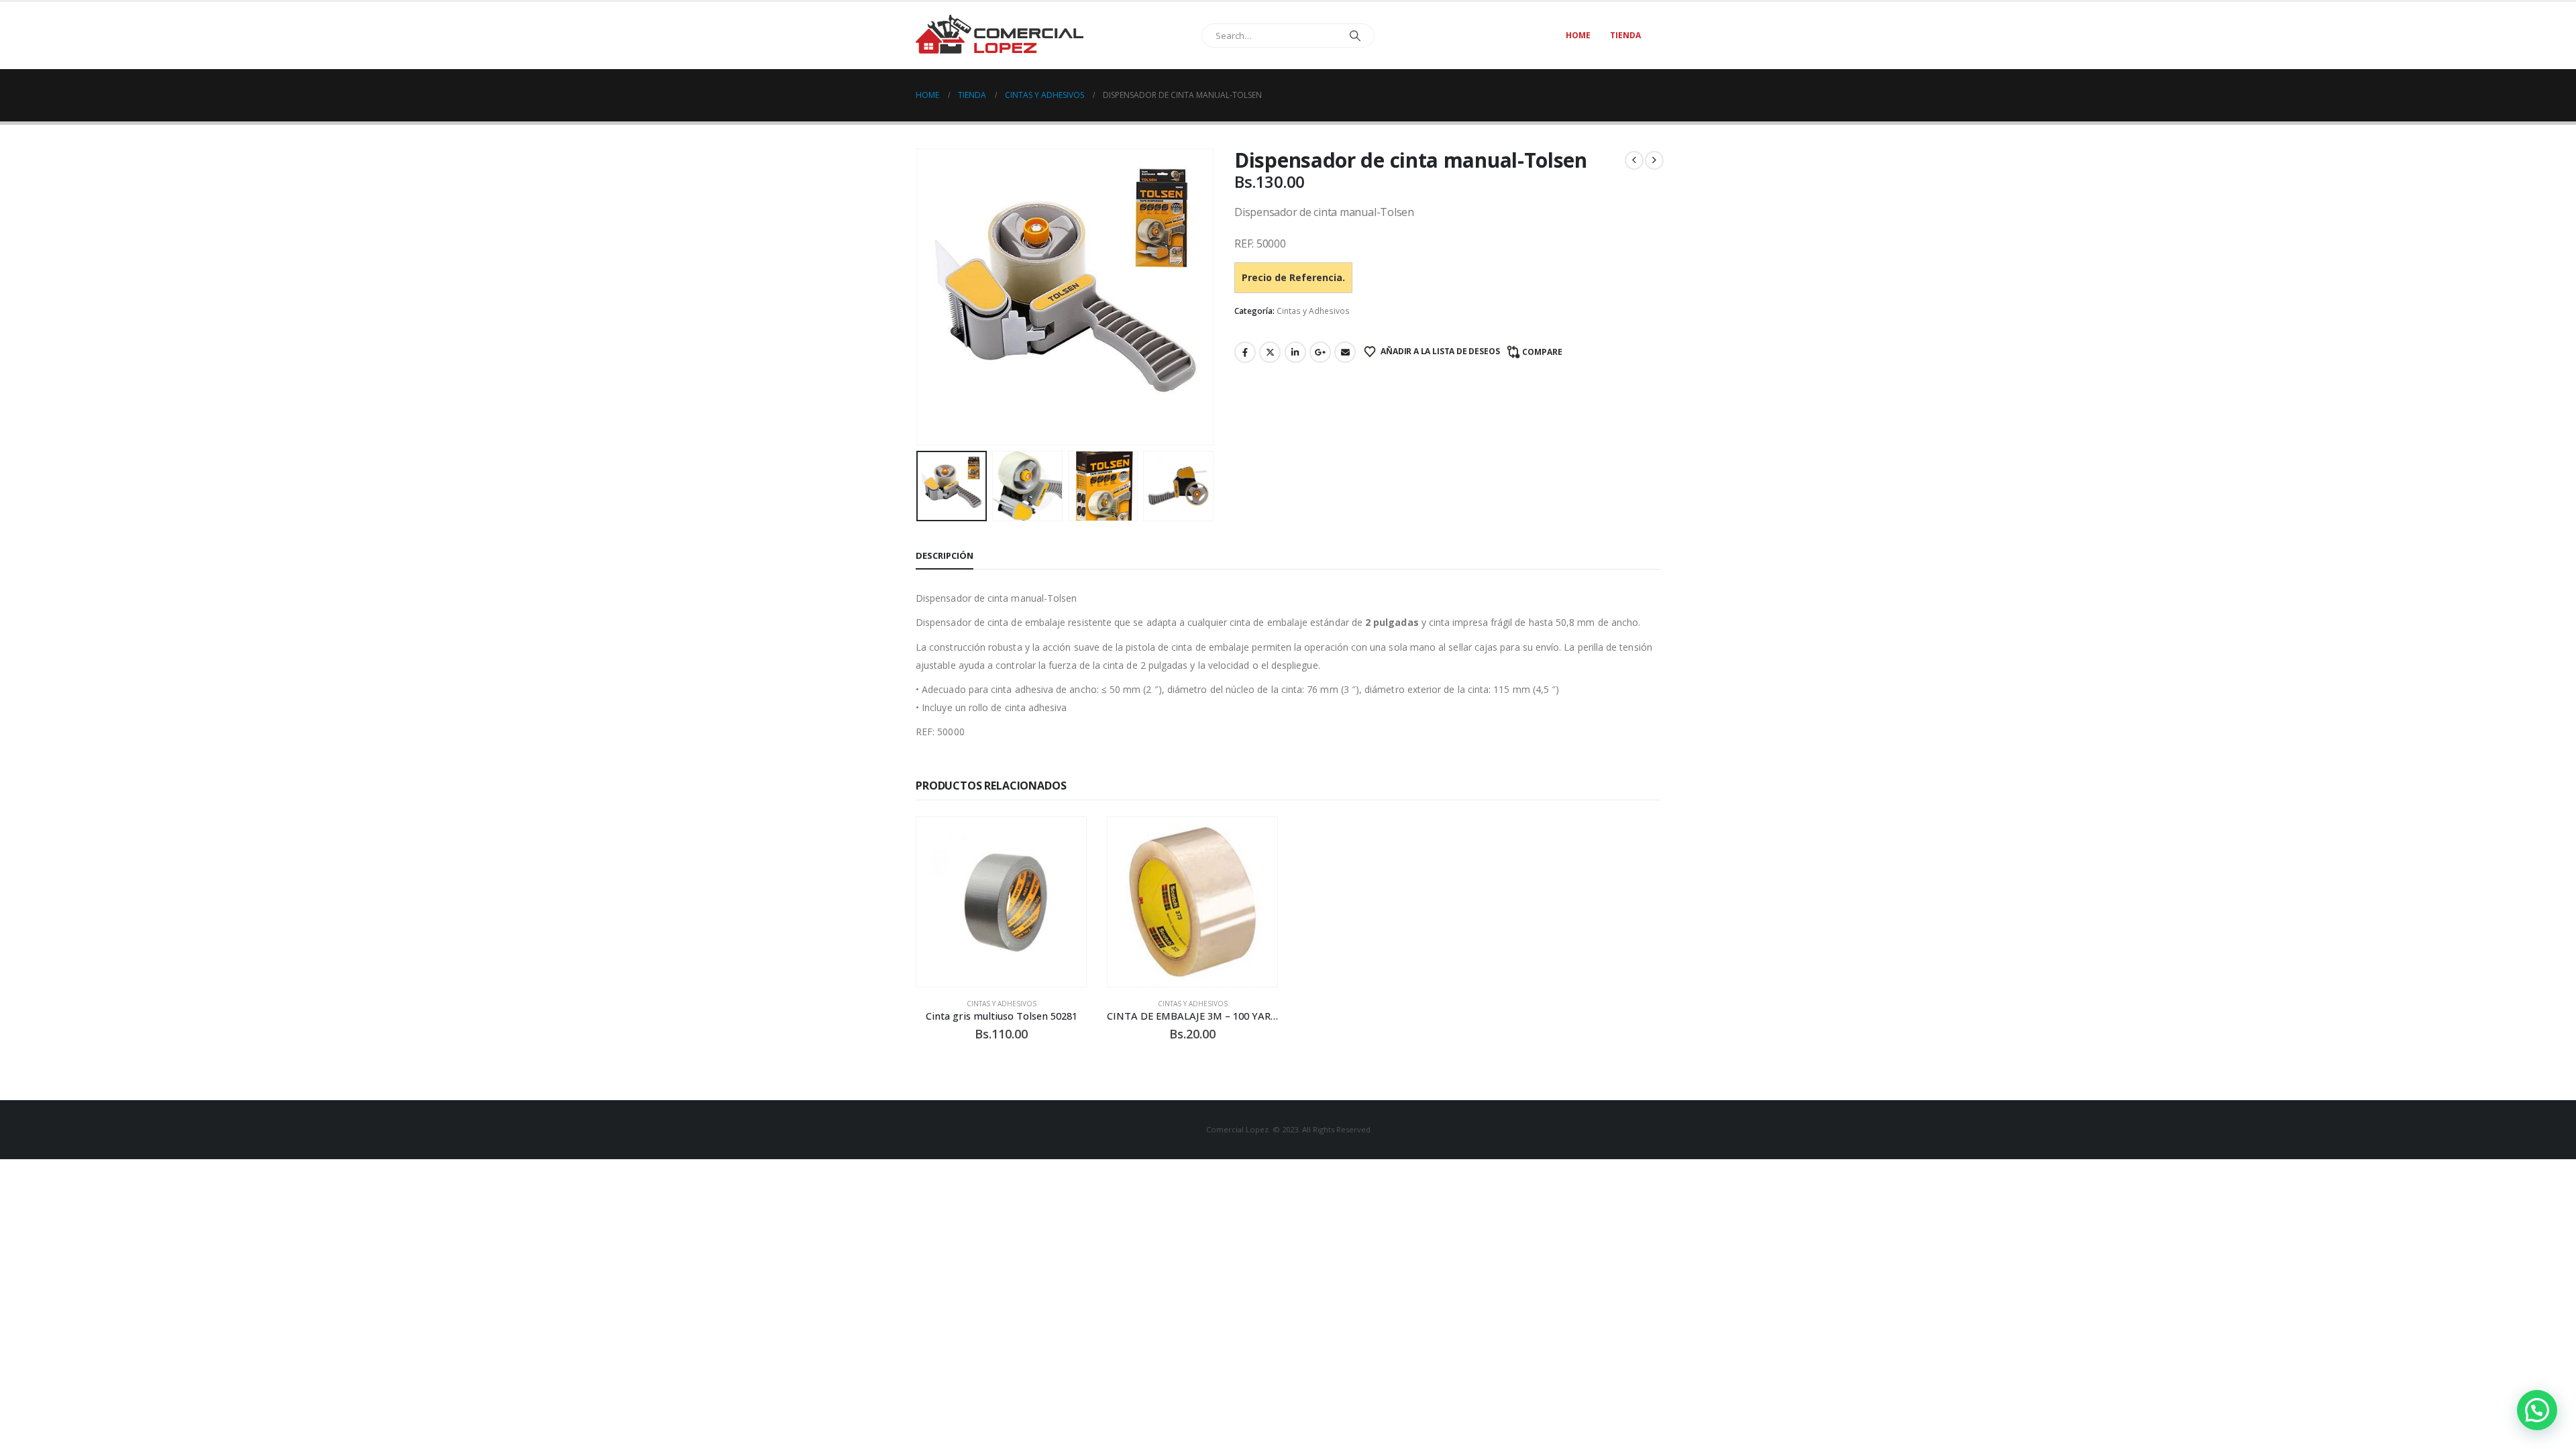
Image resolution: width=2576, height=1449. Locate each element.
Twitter (1270, 352)
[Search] (1355, 36)
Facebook (1245, 352)
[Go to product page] (1001, 902)
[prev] (1634, 160)
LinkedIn (1295, 352)
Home (1578, 35)
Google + (1320, 352)
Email (1345, 352)
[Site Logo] (1000, 35)
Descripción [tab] (945, 555)
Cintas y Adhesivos (1313, 311)
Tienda (1625, 35)
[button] (919, 297)
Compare (1542, 352)
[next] (1654, 160)
